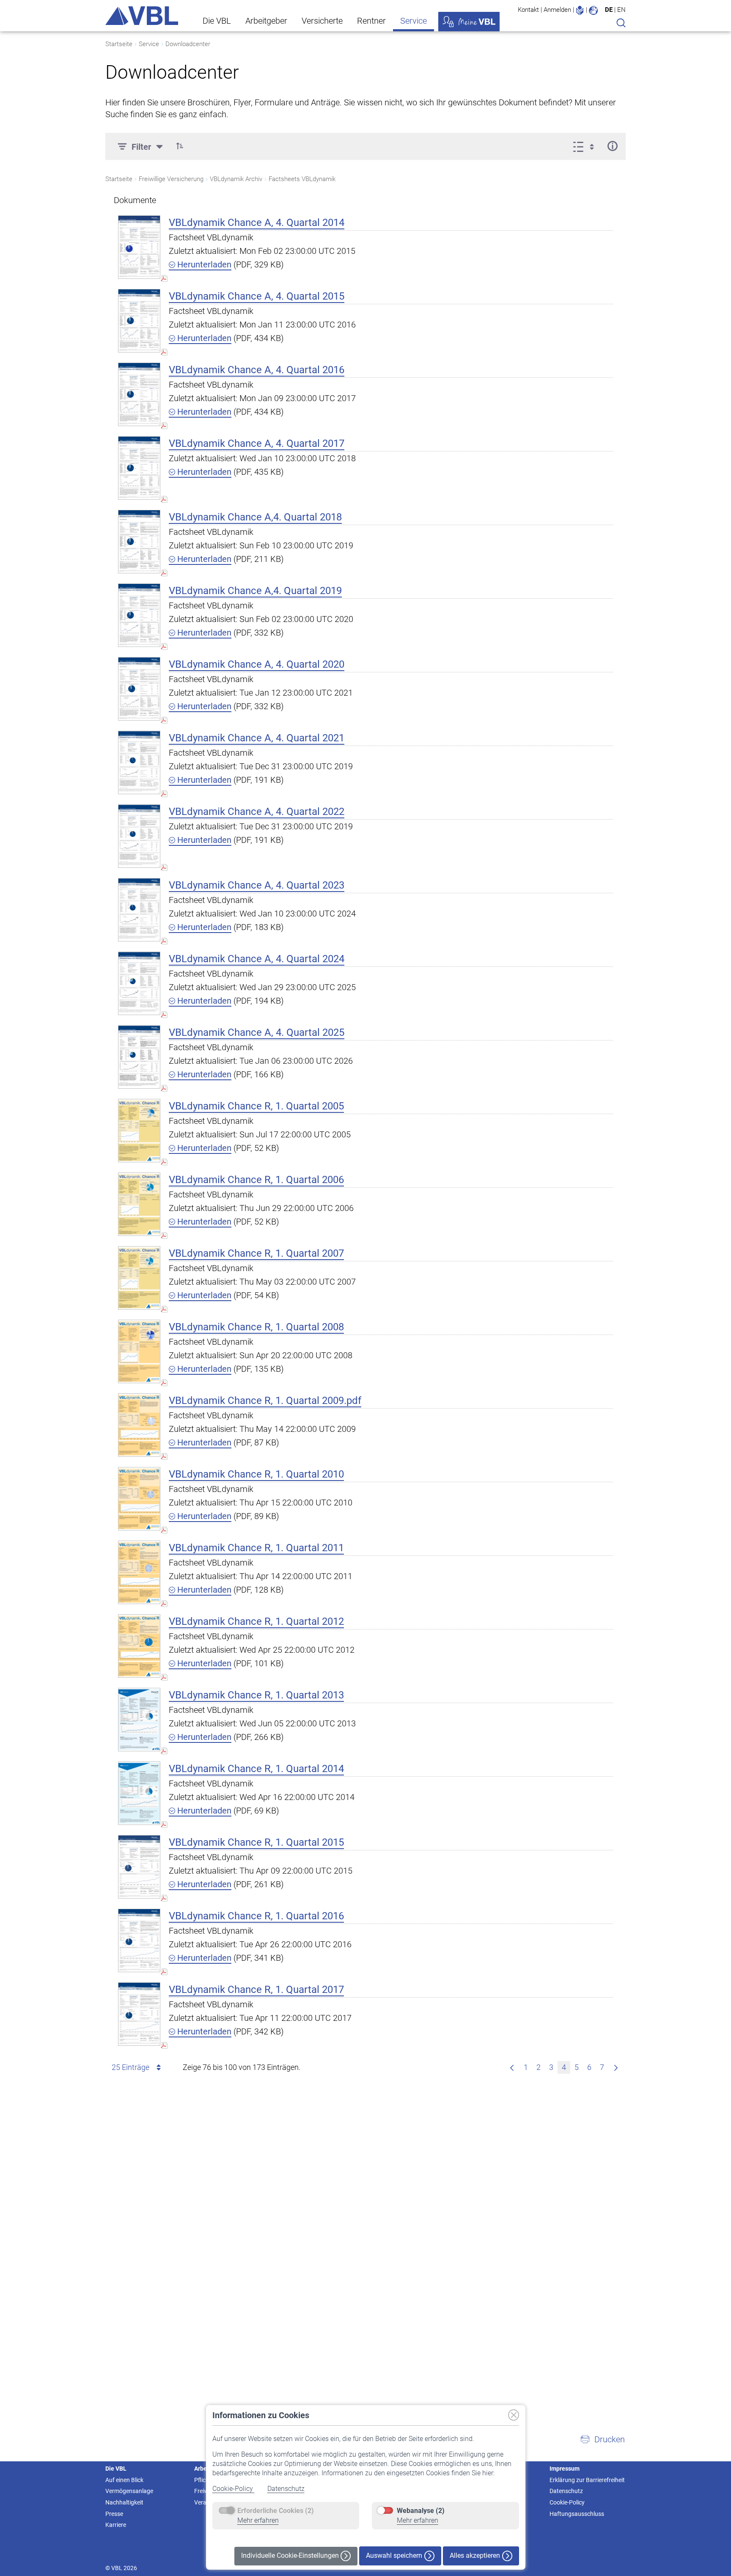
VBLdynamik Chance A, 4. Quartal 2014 (257, 223)
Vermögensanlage (129, 2491)
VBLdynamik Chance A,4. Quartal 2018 (255, 517)
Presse (114, 2514)
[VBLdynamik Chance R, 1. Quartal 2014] (139, 1793)
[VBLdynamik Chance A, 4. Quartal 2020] (139, 689)
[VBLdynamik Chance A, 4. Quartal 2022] (139, 836)
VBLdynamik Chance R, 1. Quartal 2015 (256, 1842)
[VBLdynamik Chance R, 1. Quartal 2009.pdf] (139, 1425)
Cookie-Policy (234, 2489)
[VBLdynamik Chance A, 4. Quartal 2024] (139, 983)
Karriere (116, 2525)
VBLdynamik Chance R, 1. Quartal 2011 (256, 1548)
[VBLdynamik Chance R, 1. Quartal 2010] (139, 1499)
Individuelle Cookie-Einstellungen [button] (291, 2555)
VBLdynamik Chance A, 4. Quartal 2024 (257, 959)
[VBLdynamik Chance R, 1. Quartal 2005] (139, 1130)
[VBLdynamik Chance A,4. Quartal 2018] (139, 541)
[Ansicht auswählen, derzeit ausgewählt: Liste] (586, 146)
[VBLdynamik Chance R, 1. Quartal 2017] (139, 2014)
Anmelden (557, 10)
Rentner (371, 21)
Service (414, 21)
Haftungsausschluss (577, 2514)
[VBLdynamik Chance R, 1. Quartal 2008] (139, 1351)
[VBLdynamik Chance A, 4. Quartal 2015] (139, 321)
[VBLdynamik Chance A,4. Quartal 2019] (139, 615)
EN (621, 10)
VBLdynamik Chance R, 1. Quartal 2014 (256, 1769)
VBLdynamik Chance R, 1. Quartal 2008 (256, 1327)
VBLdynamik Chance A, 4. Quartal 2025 (257, 1032)
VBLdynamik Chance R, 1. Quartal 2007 (256, 1253)
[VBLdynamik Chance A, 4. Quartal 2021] (139, 762)
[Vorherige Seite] (512, 2067)
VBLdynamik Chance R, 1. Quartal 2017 (256, 1990)
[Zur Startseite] (142, 16)
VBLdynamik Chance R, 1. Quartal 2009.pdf (265, 1401)
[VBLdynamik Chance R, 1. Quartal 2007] (139, 1278)
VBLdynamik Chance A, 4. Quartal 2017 (257, 443)
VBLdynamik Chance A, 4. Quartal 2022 (257, 812)
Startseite (119, 44)
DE (609, 10)
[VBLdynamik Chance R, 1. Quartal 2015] (139, 1867)
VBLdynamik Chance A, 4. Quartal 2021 (257, 738)
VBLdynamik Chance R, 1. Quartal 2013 (256, 1695)
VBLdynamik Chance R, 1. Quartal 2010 (256, 1474)
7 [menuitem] (602, 2067)
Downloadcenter (188, 44)
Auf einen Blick (124, 2480)
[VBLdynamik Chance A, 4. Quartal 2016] (139, 394)
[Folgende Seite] (616, 2067)
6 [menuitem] (589, 2067)
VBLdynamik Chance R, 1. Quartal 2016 (256, 1916)
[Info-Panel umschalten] (612, 146)
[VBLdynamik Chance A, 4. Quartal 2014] (139, 247)
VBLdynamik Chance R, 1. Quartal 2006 (256, 1180)
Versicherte (322, 21)
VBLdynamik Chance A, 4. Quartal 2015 (257, 296)
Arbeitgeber (266, 21)
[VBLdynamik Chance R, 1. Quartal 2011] (139, 1572)
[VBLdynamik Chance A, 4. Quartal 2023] (139, 910)
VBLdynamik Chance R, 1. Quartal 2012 (256, 1621)
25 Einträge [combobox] (131, 2067)
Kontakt (528, 10)
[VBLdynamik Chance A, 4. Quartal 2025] (139, 1057)
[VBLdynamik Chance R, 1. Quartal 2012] (139, 1646)
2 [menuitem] (539, 2067)
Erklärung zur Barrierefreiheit (587, 2480)
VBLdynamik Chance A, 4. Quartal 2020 (257, 664)
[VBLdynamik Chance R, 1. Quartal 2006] (139, 1204)
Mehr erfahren (258, 2520)
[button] (180, 146)
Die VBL (217, 21)
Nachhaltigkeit (124, 2502)
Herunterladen (203, 264)
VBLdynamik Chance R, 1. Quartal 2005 (256, 1106)
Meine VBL (469, 22)
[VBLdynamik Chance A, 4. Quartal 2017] (139, 468)
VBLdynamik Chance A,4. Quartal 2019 (255, 591)
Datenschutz (286, 2489)
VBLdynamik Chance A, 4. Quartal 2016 (257, 370)
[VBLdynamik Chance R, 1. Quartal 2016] (139, 1940)
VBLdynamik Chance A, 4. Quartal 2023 (257, 885)
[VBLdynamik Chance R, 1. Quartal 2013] (139, 1719)
